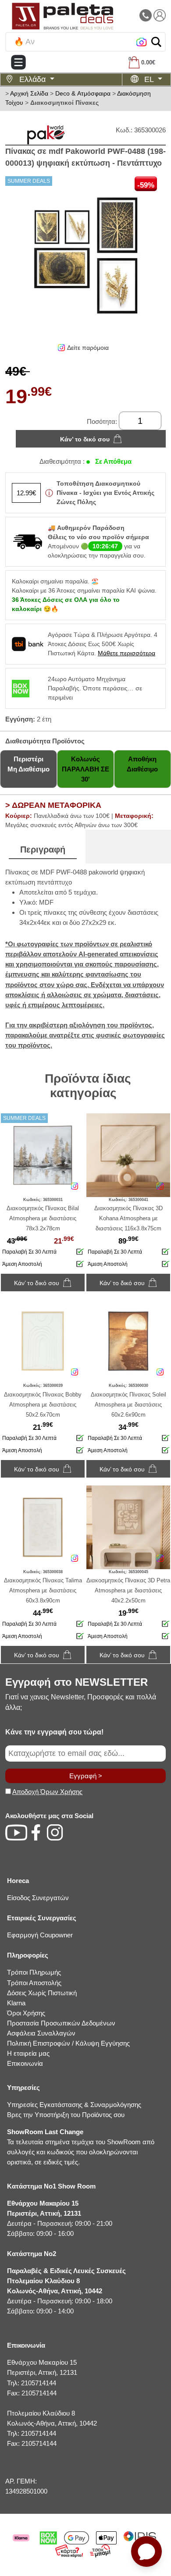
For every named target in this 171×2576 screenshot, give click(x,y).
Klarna (16, 2003)
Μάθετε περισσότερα (126, 653)
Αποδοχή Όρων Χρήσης (47, 1792)
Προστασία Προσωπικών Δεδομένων (61, 2023)
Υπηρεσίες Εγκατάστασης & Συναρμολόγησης (74, 2105)
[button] (156, 42)
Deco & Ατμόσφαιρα (83, 93)
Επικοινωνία (25, 2063)
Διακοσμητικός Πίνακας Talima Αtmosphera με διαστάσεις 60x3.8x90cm (43, 1590)
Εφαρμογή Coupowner (40, 1935)
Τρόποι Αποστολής (34, 1983)
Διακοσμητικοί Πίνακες (64, 103)
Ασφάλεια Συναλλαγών (41, 2033)
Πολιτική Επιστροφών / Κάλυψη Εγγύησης (68, 2043)
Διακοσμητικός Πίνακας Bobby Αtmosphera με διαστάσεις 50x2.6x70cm (43, 1405)
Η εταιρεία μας (28, 2053)
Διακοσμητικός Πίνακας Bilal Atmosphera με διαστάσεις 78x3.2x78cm (43, 1218)
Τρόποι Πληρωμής (34, 1972)
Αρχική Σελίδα (29, 93)
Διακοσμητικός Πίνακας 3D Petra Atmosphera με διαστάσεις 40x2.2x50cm (128, 1590)
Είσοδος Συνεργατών (38, 1898)
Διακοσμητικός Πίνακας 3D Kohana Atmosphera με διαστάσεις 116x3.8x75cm (128, 1218)
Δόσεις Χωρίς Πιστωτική (42, 1993)
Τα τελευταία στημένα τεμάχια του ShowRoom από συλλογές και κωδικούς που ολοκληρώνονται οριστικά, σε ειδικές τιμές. (81, 2147)
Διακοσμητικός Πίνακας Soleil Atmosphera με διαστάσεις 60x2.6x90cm (128, 1405)
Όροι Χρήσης (26, 2013)
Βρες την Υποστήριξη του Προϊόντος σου (66, 2115)
